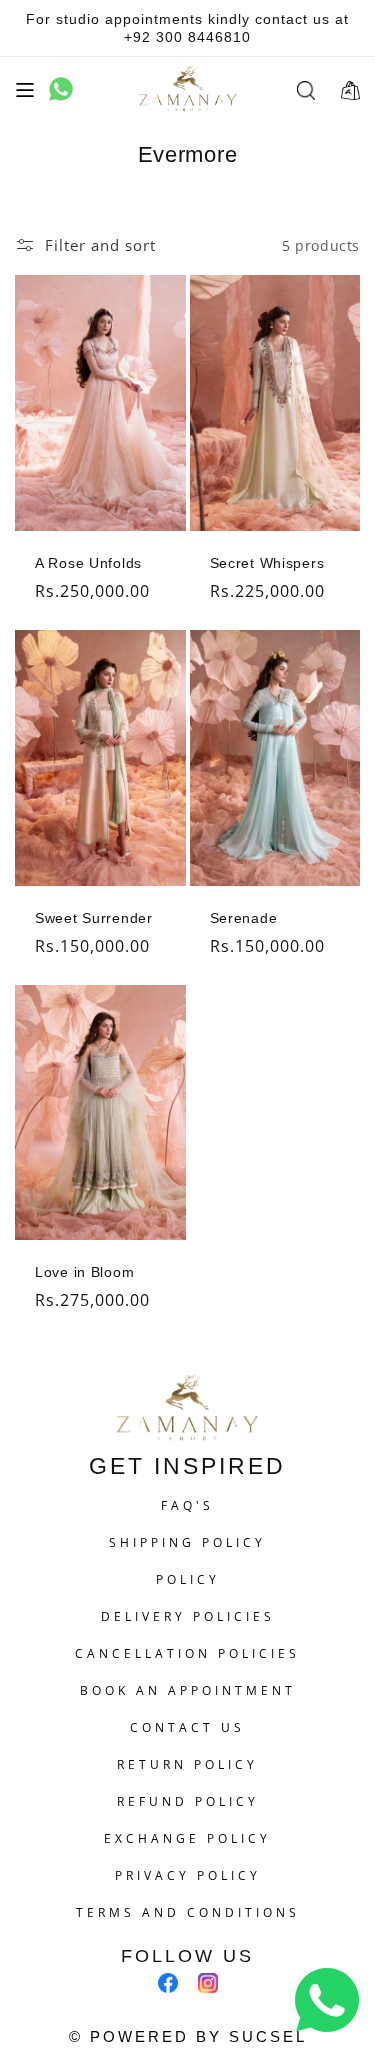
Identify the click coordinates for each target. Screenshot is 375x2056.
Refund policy (188, 1801)
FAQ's (187, 1505)
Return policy (187, 1764)
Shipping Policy (187, 1542)
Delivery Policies (188, 1616)
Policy (188, 1579)
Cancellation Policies (187, 1653)
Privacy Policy (188, 1875)
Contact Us (187, 1727)
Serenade (244, 918)
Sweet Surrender (94, 918)
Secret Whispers (267, 563)
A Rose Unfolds (88, 563)
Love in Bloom (84, 1272)
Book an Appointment (188, 1690)
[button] (25, 90)
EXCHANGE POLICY (187, 1838)
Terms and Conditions (188, 1912)
